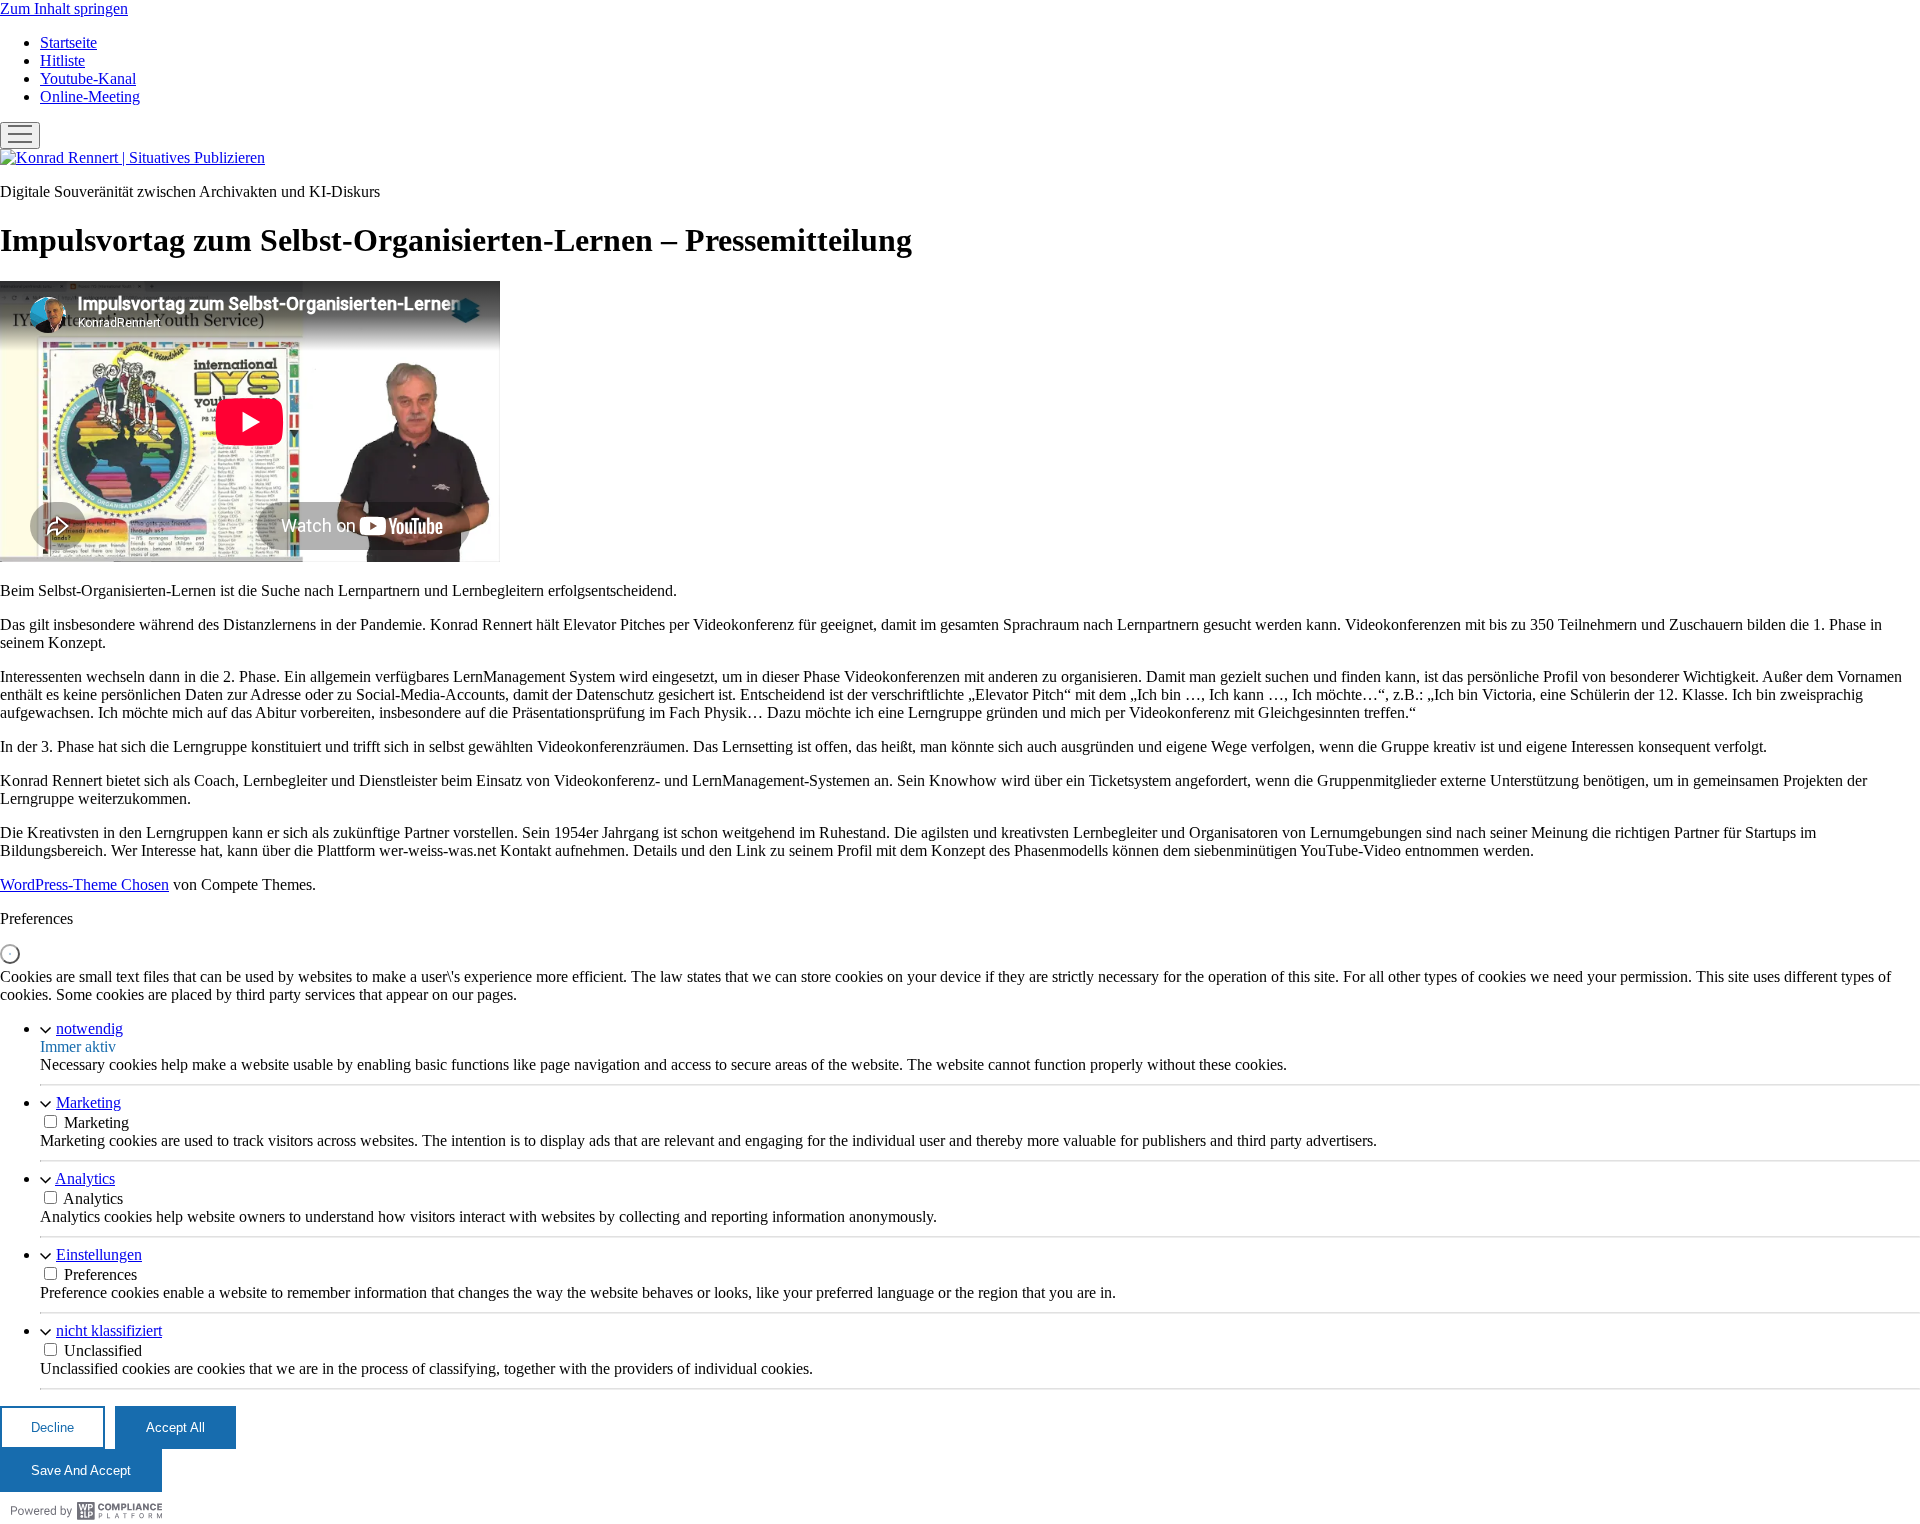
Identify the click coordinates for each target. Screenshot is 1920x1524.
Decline (52, 1427)
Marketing (88, 1102)
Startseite (68, 42)
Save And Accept (81, 1470)
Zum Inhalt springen (64, 8)
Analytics (85, 1178)
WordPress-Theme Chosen (84, 884)
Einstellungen (99, 1254)
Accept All (175, 1427)
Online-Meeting (90, 96)
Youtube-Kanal (88, 78)
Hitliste (62, 60)
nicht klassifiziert (109, 1330)
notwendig (89, 1028)
